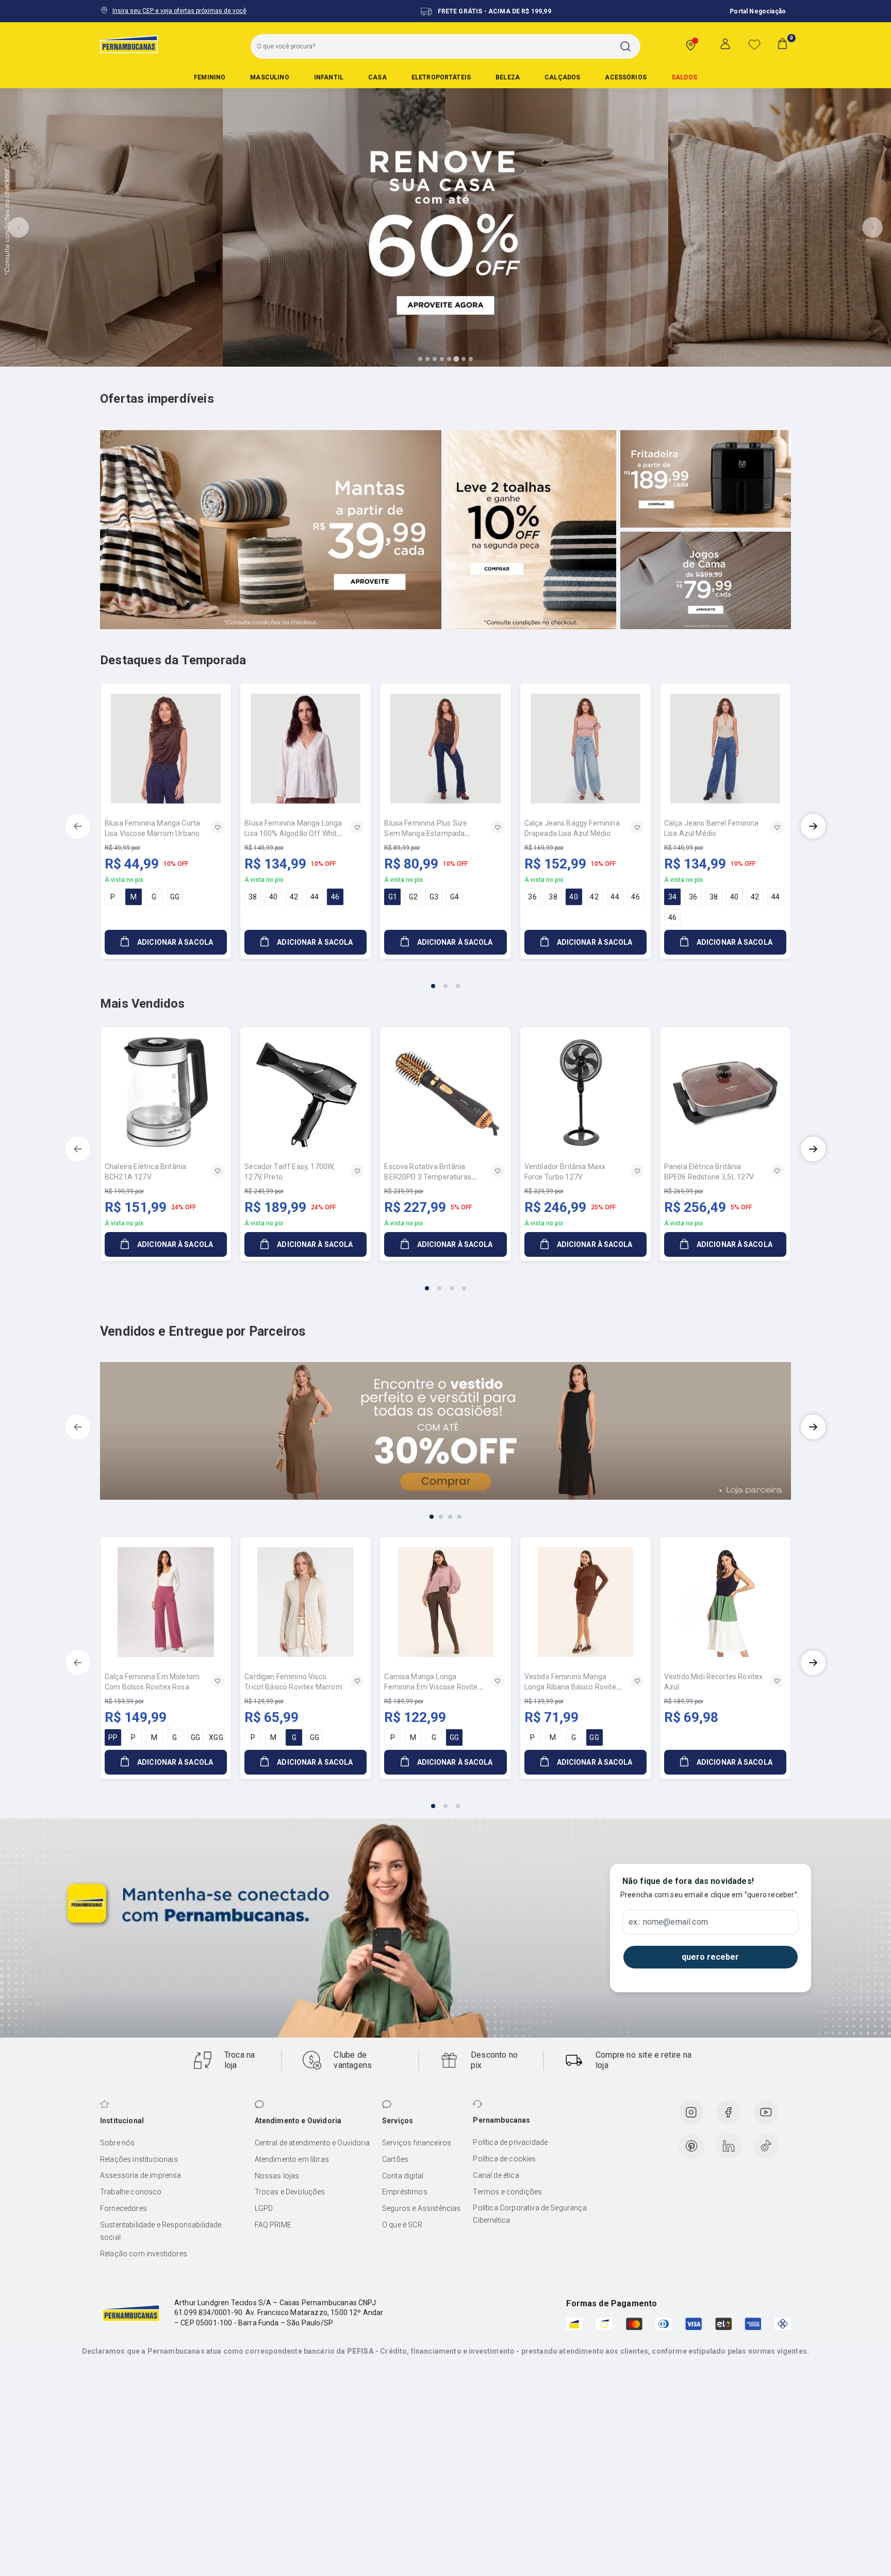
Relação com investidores (144, 2254)
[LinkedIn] (729, 2146)
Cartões (395, 2159)
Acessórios (626, 77)
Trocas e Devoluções (290, 2192)
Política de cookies (504, 2159)
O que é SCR (402, 2225)
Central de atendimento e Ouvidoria (312, 2143)
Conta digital (403, 2176)
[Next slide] (872, 227)
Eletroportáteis (441, 77)
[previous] (78, 826)
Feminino (210, 77)
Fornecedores (123, 2208)
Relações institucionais (139, 2159)
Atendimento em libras (292, 2159)
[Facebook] (728, 2112)
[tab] (420, 359)
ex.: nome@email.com (668, 1922)
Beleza (508, 77)
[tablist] (445, 980)
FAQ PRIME (273, 2225)
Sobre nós (117, 2143)
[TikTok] (766, 2146)
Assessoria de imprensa (141, 2175)
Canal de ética (496, 2175)
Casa (377, 77)
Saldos (684, 77)
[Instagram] (691, 2112)
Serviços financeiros (417, 2143)
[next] (813, 826)
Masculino (269, 77)
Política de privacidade (510, 2142)
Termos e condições (507, 2192)
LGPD (264, 2208)
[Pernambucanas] (129, 44)
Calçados (562, 77)
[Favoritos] (754, 44)
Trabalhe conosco (131, 2192)
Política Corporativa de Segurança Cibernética (530, 2214)
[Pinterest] (691, 2146)
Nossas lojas (277, 2176)
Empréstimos (405, 2192)
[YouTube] (766, 2112)
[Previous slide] (19, 227)
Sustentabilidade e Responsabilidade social (161, 2231)
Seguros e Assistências (422, 2208)
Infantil (329, 77)
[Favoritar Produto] (218, 827)
